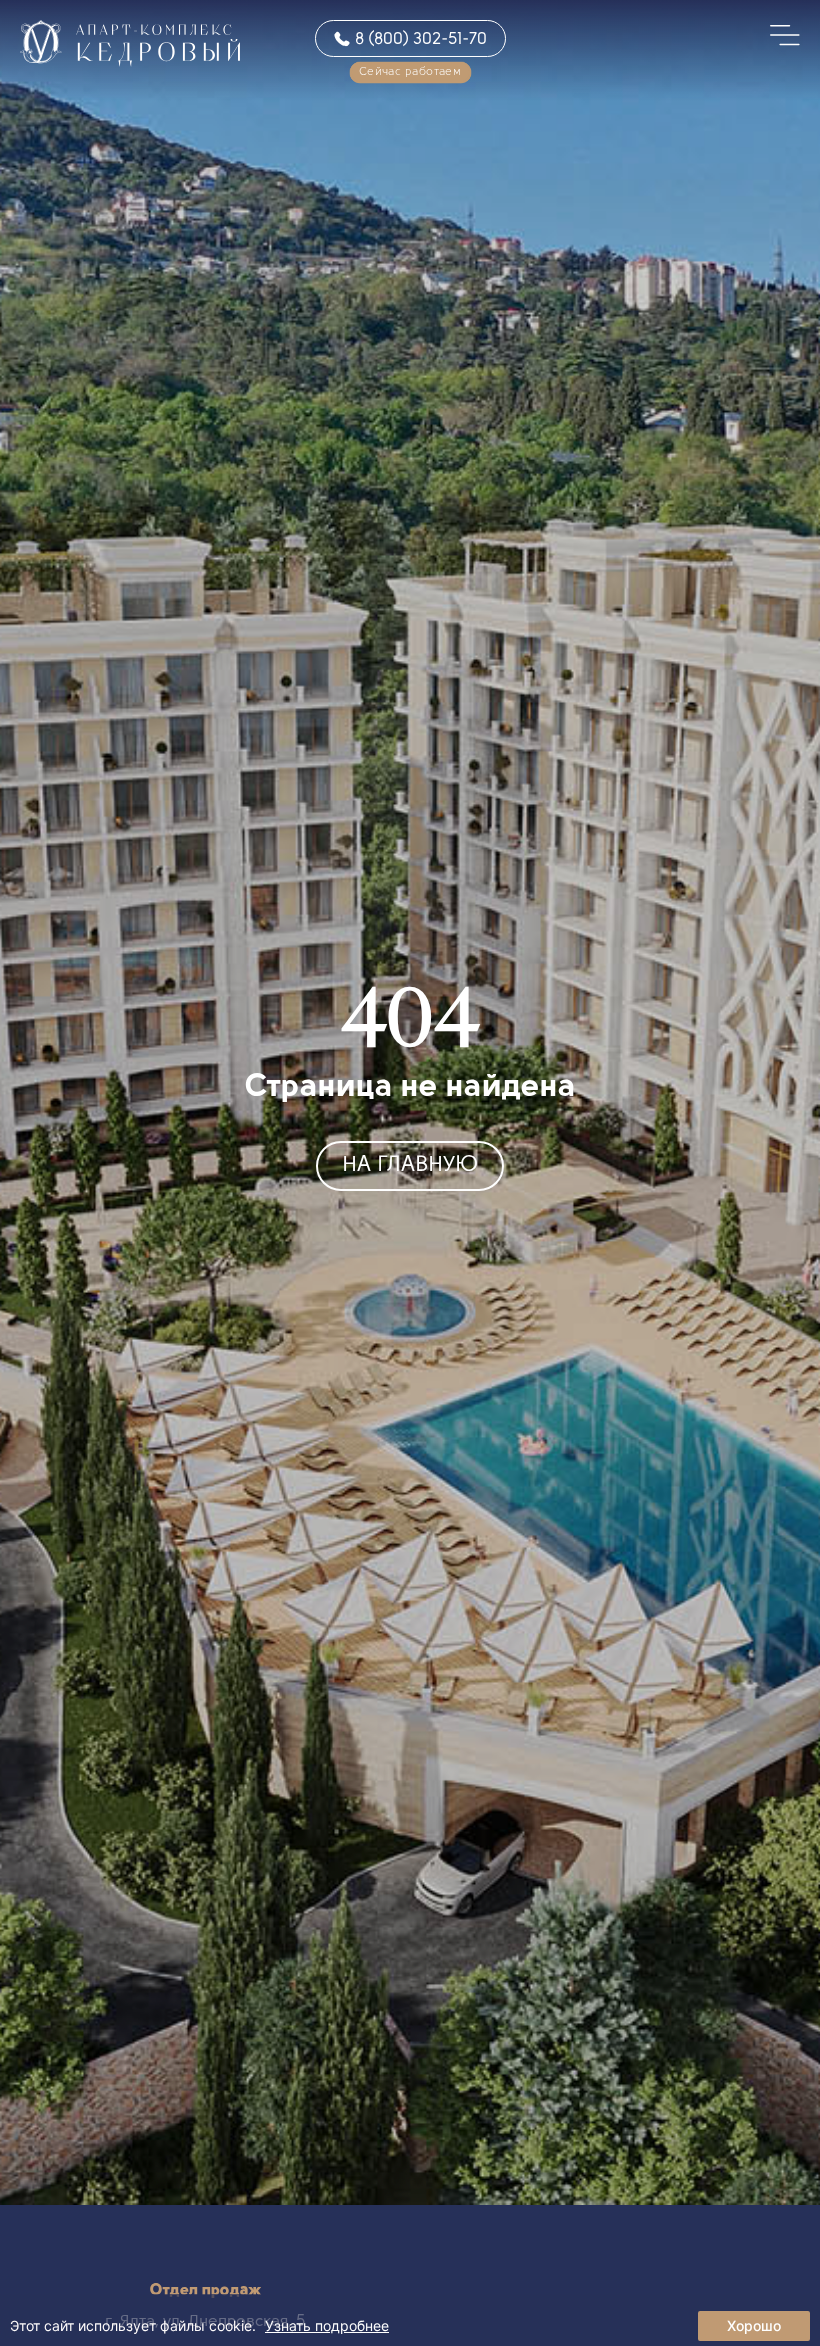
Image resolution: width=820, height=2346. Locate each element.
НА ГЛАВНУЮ (410, 1165)
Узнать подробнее (327, 2325)
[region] (410, 2320)
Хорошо (754, 2325)
